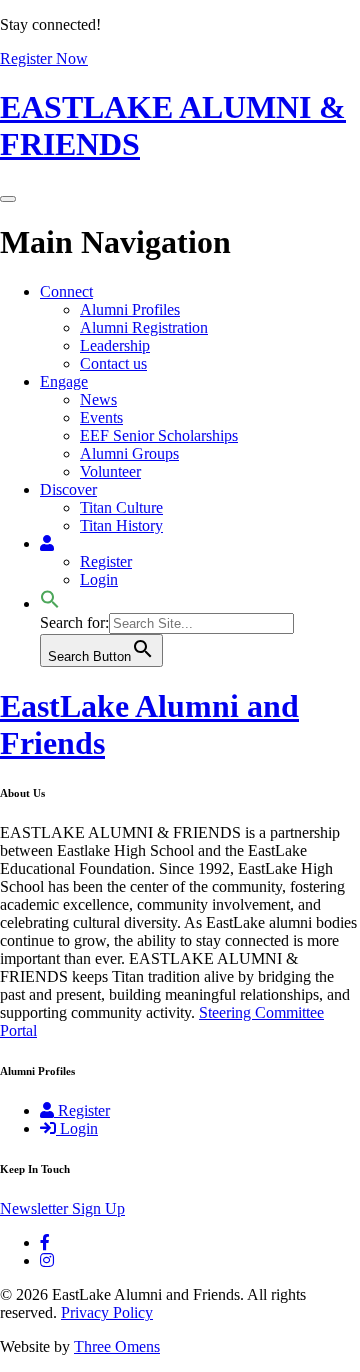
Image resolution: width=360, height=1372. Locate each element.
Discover (68, 489)
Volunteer (110, 471)
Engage (64, 381)
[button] (50, 603)
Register (106, 561)
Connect (66, 291)
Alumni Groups (129, 453)
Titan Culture (121, 507)
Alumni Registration (144, 327)
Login (99, 579)
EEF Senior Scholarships (159, 435)
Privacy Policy (107, 1312)
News (98, 399)
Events (101, 417)
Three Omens (117, 1346)
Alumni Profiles (130, 309)
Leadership (115, 345)
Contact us (113, 363)
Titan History (121, 525)
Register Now (44, 58)
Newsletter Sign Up (62, 1208)
